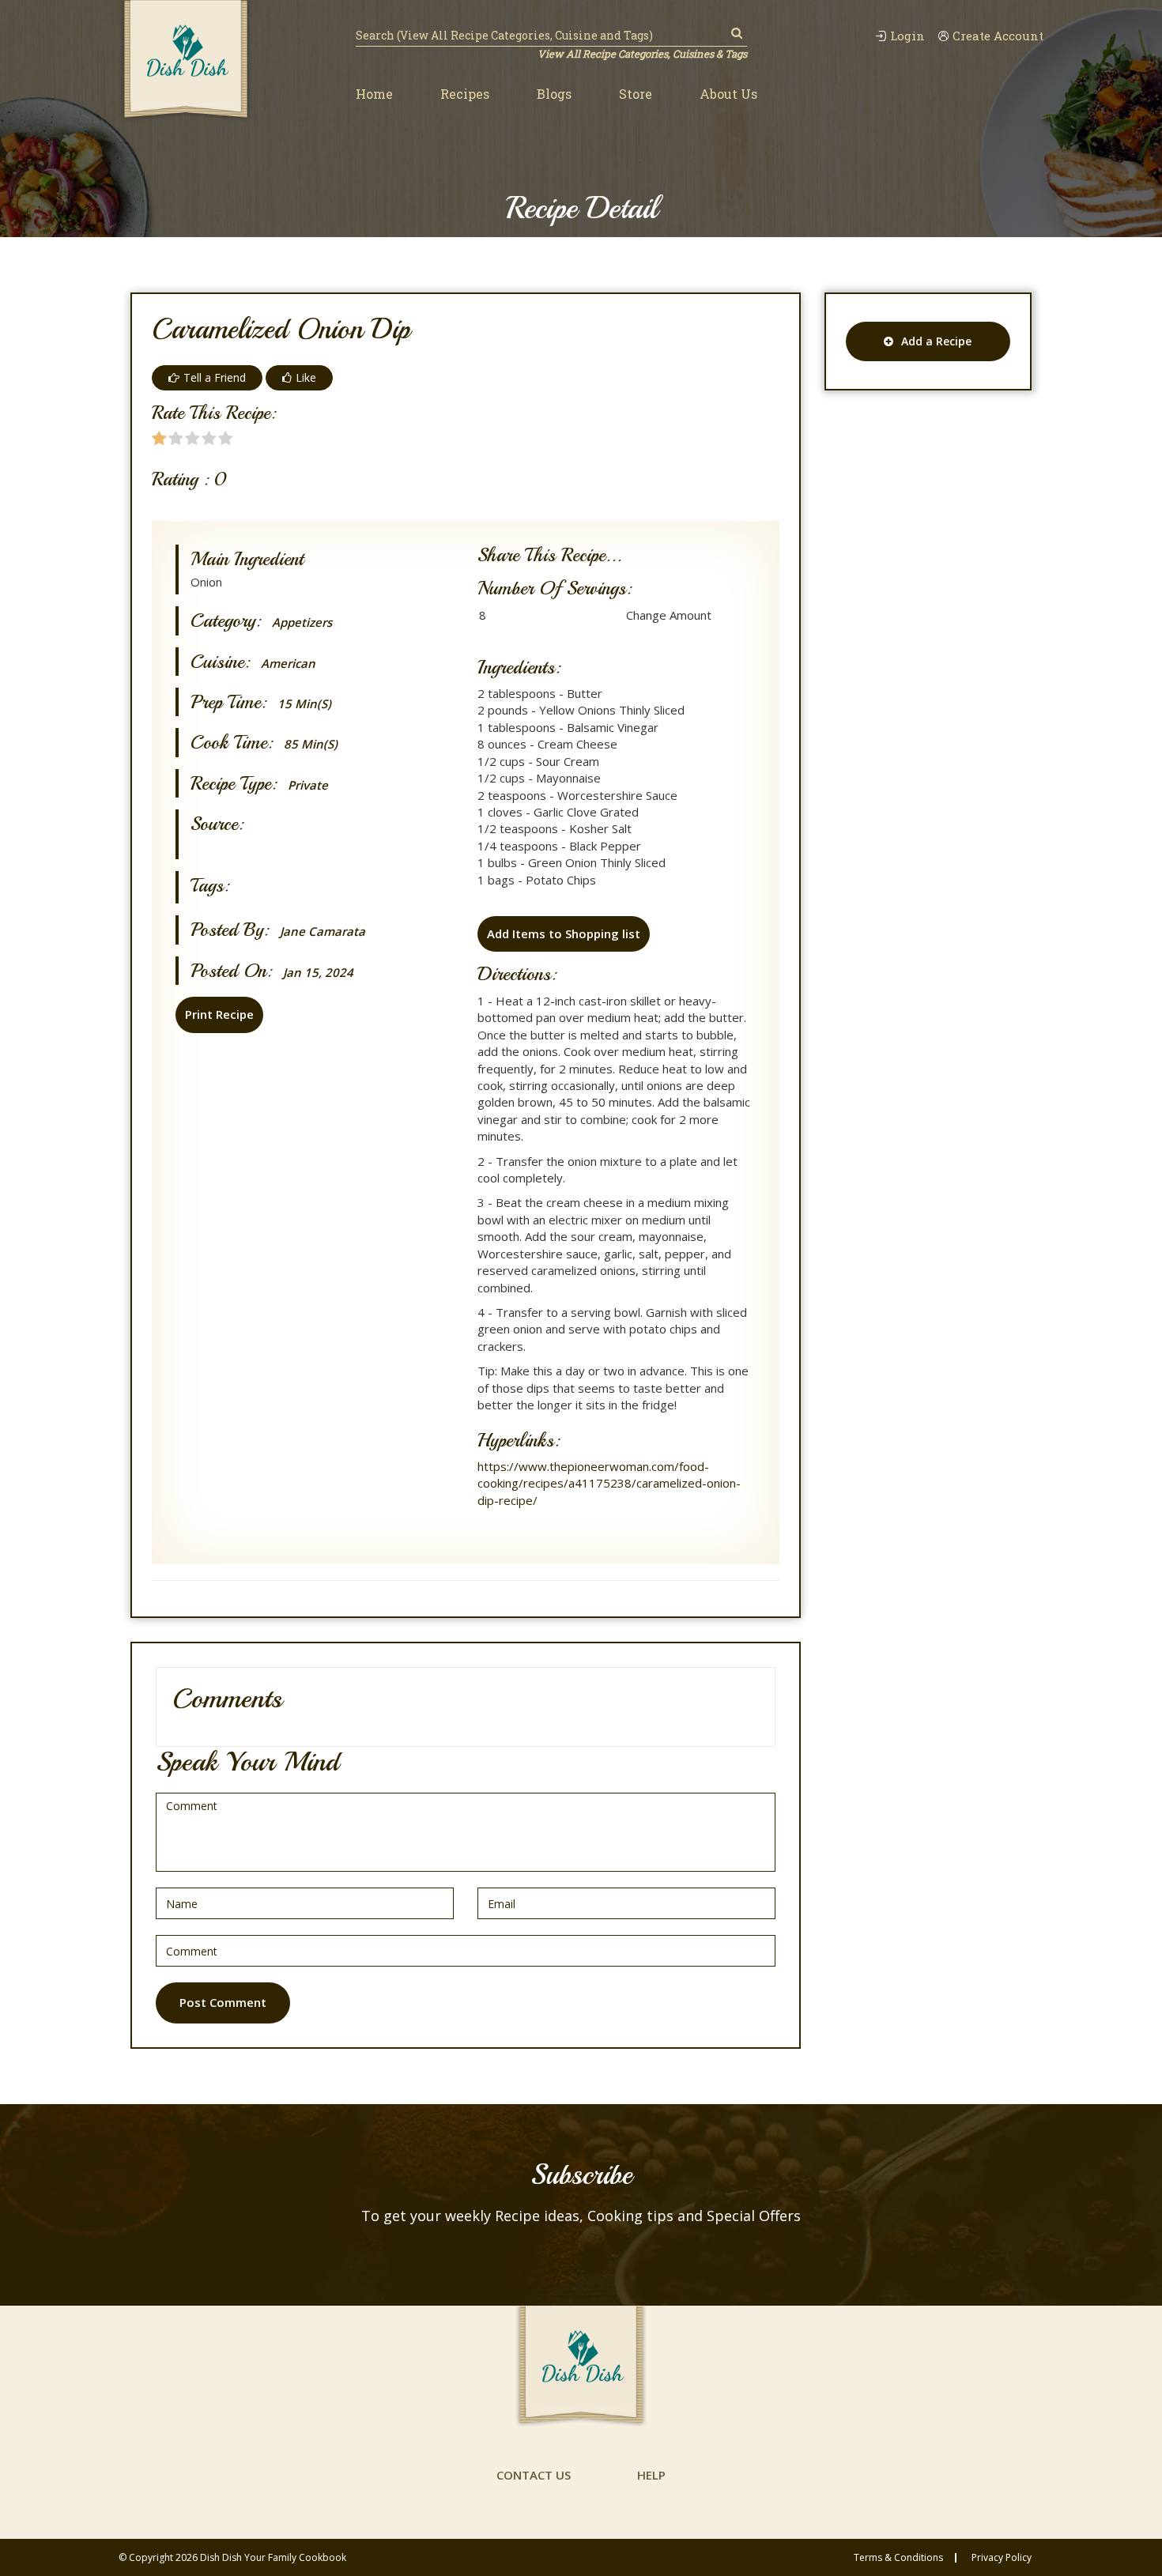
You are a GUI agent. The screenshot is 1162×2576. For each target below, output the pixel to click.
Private (308, 785)
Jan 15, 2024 (318, 973)
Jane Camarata (323, 932)
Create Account (998, 36)
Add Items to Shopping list (564, 933)
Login (907, 36)
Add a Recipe (936, 341)
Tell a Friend (215, 377)
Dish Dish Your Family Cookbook (273, 2557)
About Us (728, 94)
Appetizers (302, 622)
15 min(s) (304, 704)
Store (636, 94)
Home (374, 94)
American (288, 664)
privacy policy (1002, 2558)
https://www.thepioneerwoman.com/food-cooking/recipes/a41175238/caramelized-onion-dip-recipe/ (609, 1483)
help (651, 2475)
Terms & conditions (898, 2558)
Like (306, 377)
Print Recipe (219, 1014)
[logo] (186, 61)
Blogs (554, 94)
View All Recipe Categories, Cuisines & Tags (642, 54)
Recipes (465, 94)
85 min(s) (311, 744)
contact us (534, 2475)
